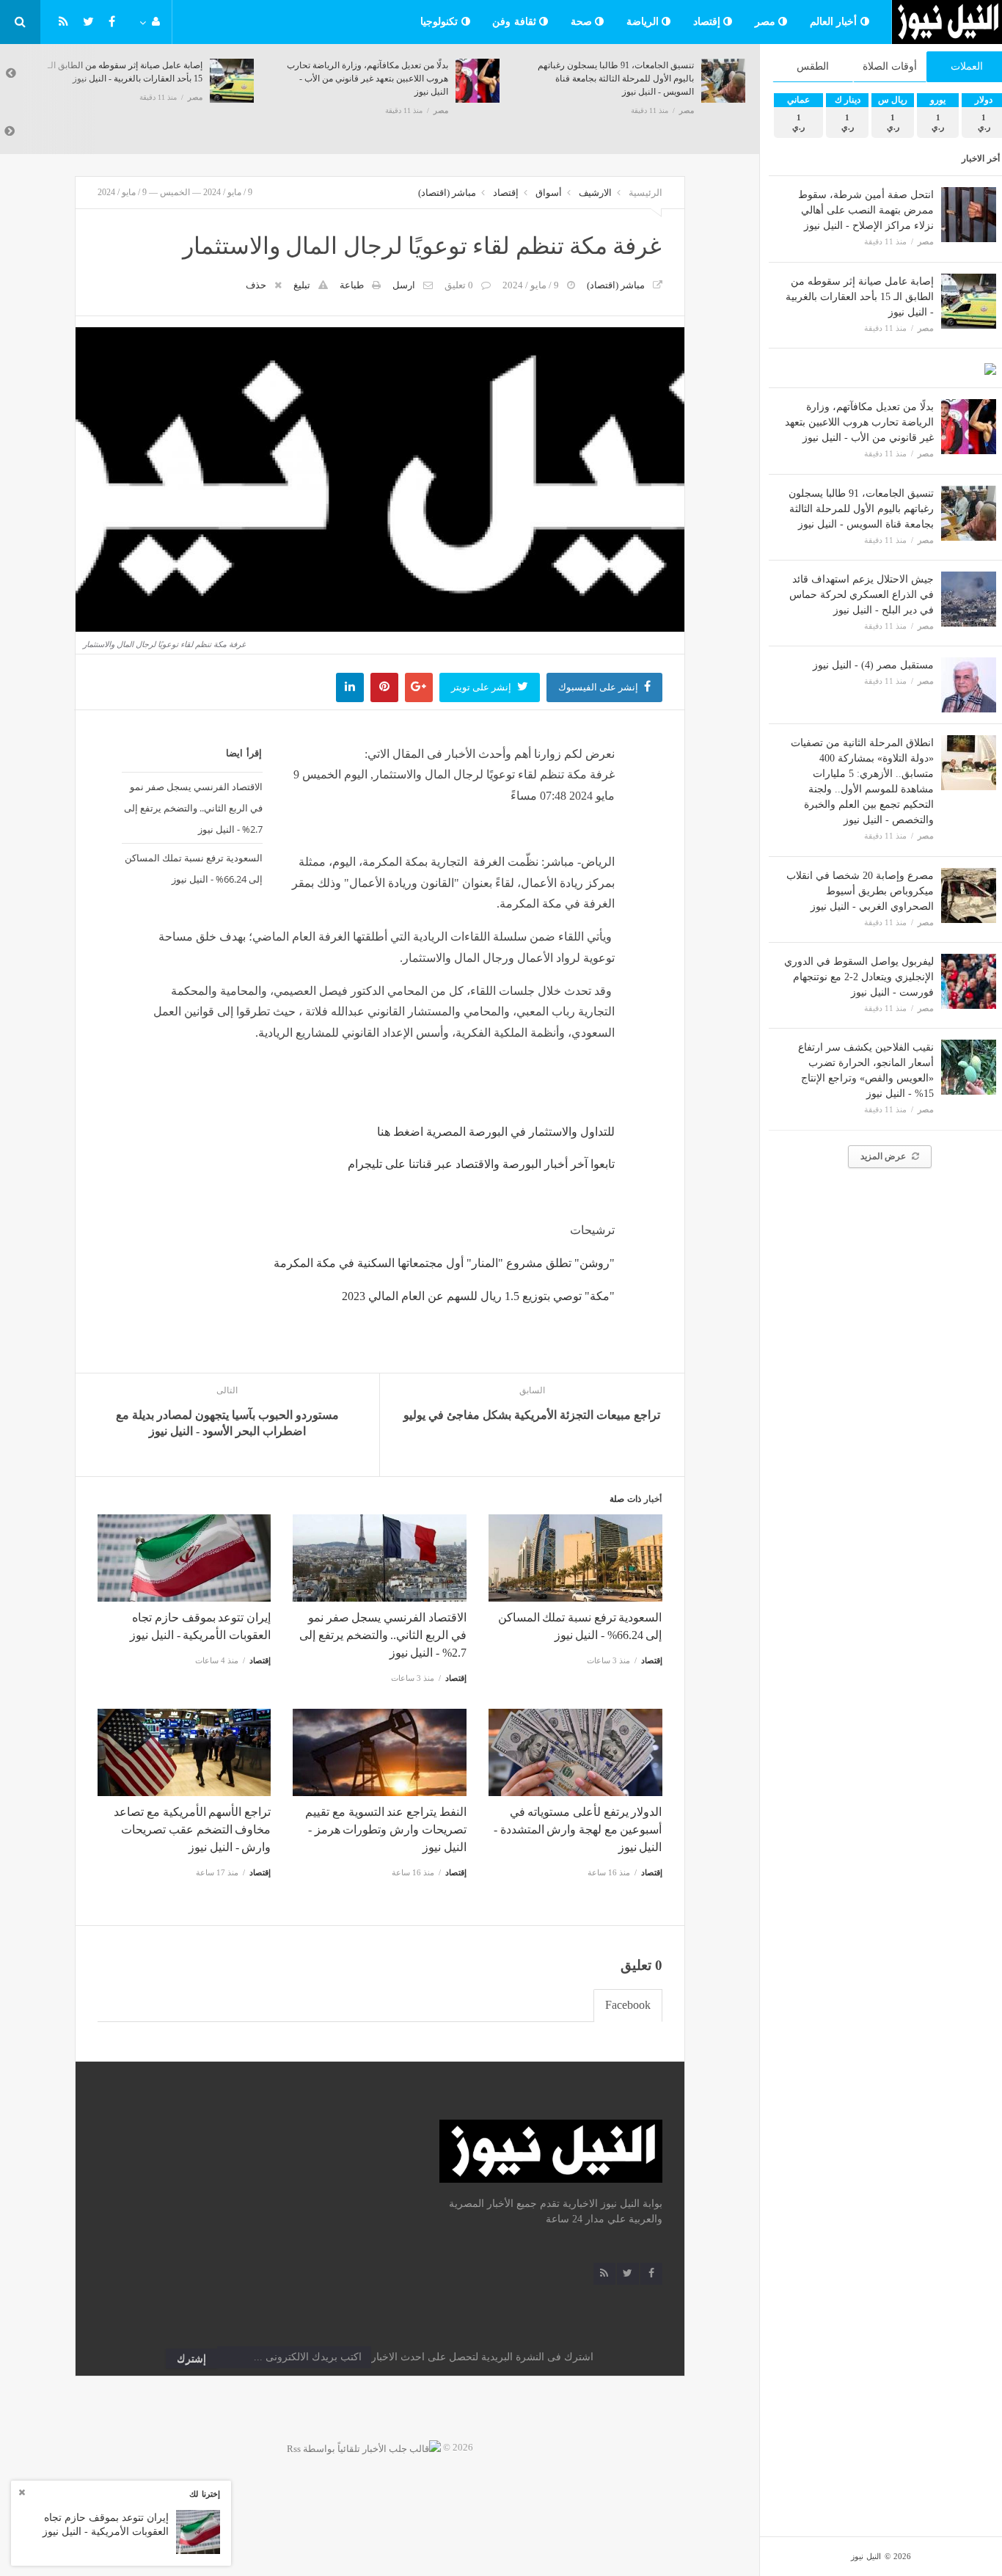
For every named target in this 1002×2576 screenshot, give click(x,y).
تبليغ (302, 285)
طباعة (352, 285)
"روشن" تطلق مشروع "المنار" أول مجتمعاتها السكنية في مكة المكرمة (444, 1263)
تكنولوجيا (441, 22)
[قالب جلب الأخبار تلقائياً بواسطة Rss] (364, 2447)
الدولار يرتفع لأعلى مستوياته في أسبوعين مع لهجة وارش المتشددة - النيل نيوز (578, 1829)
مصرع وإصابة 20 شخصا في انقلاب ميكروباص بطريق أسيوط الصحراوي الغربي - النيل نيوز (860, 891)
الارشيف (595, 193)
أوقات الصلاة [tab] (890, 66)
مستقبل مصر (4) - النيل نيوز (873, 665)
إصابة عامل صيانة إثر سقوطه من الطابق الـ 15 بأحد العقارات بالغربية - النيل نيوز (860, 297)
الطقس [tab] (813, 66)
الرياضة (644, 22)
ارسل (404, 285)
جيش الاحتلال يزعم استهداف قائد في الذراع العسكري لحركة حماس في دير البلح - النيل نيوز (862, 595)
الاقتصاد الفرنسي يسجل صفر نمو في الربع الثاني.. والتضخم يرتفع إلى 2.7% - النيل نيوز (193, 808)
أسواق (549, 193)
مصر (767, 22)
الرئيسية (646, 193)
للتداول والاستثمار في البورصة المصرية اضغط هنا (496, 1132)
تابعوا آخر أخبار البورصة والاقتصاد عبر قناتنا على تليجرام (481, 1164)
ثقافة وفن (516, 22)
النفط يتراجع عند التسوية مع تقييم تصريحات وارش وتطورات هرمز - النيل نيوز (385, 1829)
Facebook (628, 2005)
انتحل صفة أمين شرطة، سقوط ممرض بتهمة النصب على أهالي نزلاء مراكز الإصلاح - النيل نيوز (866, 210)
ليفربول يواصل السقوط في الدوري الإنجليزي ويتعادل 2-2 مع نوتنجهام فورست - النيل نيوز (859, 977)
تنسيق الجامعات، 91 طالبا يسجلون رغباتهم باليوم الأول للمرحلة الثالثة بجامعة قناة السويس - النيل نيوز (861, 509)
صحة (583, 22)
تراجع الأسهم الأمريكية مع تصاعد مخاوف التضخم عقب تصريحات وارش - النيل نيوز (192, 1829)
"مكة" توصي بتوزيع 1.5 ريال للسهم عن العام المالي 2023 (478, 1296)
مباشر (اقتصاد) (447, 193)
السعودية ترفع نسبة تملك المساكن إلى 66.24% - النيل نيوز (194, 868)
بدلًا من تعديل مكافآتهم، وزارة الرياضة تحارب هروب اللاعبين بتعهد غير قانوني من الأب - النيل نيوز (859, 422)
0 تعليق (459, 285)
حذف (256, 285)
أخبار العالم (835, 22)
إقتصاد (709, 22)
